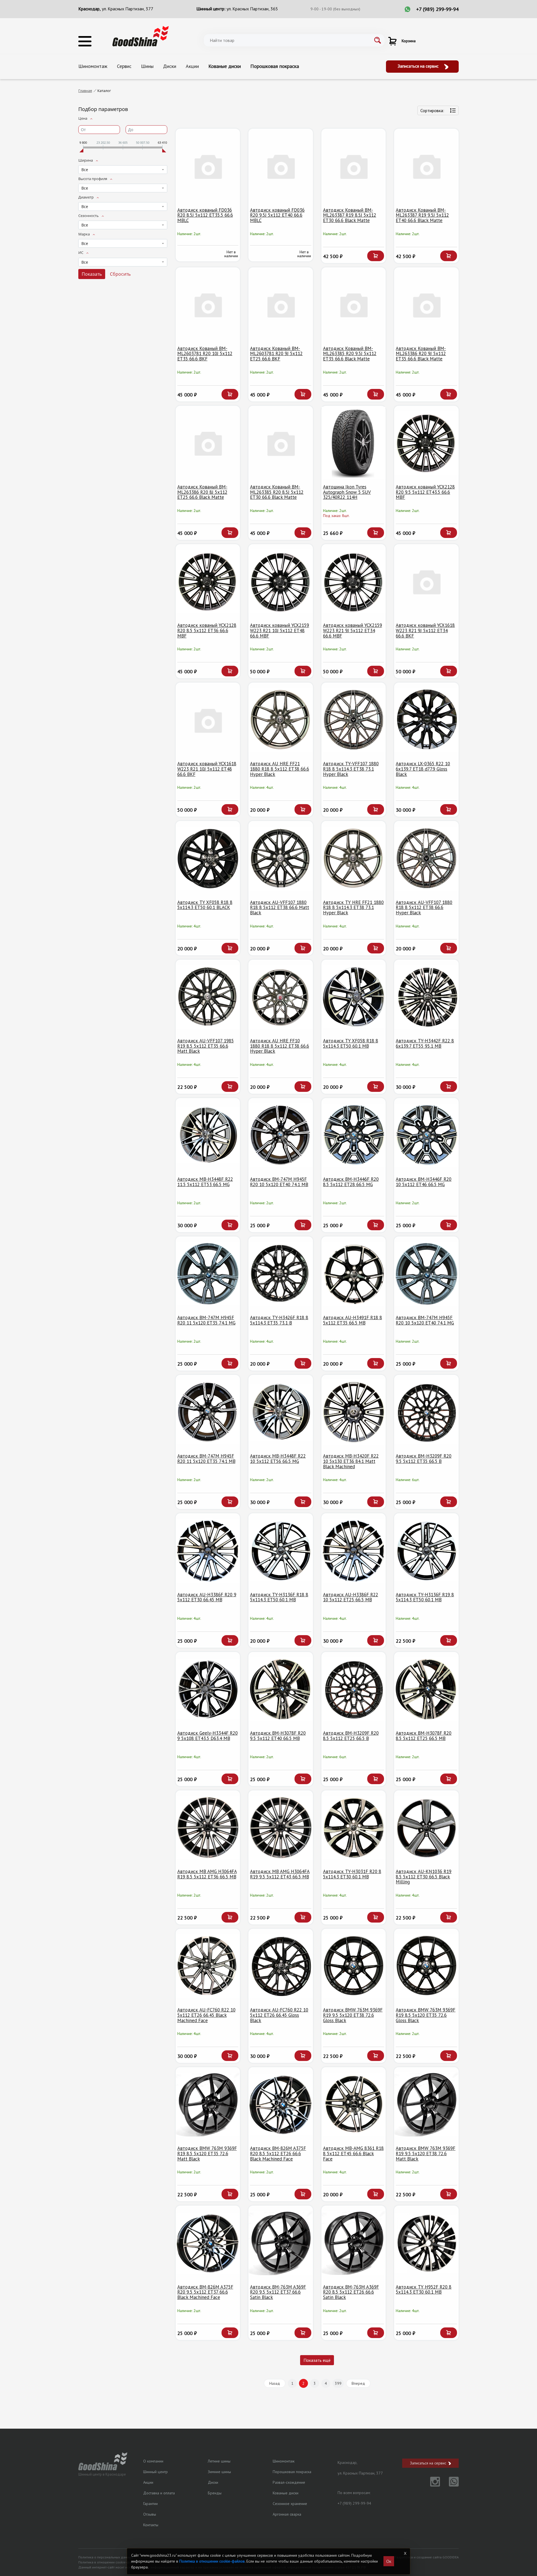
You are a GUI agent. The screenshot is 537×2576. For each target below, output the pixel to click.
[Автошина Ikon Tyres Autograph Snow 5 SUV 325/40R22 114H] (354, 443)
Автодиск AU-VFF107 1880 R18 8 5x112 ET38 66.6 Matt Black (280, 907)
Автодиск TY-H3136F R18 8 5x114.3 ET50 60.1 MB (279, 1597)
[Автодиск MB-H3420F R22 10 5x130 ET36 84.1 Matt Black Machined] (354, 1412)
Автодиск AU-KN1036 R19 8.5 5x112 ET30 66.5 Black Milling (424, 1877)
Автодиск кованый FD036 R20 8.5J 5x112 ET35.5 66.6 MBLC (205, 215)
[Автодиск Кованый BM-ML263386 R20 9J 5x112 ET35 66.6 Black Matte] (426, 305)
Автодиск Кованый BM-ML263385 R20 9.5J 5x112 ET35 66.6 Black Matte (350, 354)
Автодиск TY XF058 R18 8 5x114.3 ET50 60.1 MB (351, 1043)
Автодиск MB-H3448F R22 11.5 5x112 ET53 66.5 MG (205, 1182)
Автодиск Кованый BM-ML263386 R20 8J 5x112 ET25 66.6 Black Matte (202, 492)
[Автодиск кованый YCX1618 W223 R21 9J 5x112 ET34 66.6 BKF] (426, 581)
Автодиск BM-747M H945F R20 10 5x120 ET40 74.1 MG (425, 1320)
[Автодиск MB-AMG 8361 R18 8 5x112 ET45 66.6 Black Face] (354, 2104)
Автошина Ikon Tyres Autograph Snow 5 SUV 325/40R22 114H (347, 492)
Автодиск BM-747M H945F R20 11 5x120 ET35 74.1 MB (206, 1459)
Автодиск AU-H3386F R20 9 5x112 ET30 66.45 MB (207, 1597)
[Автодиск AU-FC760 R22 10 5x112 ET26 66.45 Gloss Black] (281, 1966)
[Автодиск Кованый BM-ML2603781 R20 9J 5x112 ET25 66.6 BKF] (281, 305)
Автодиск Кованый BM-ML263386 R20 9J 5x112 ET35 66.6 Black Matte (421, 354)
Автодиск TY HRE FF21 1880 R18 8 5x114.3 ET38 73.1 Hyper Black (353, 907)
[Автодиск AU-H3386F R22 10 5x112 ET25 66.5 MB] (354, 1551)
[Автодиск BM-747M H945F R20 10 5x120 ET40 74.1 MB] (281, 1135)
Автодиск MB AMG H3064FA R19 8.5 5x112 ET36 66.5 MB (207, 1874)
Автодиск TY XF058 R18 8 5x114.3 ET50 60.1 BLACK (205, 905)
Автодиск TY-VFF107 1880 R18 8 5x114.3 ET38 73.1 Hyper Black (351, 769)
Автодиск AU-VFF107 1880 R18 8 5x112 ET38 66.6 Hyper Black (424, 907)
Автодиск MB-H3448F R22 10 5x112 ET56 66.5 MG (278, 1459)
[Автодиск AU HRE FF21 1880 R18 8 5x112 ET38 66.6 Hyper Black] (281, 720)
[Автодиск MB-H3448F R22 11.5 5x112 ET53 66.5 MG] (208, 1135)
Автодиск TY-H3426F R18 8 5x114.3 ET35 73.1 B (279, 1320)
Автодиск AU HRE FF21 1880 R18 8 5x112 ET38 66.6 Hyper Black (280, 769)
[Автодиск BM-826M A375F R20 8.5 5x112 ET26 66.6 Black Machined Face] (281, 2104)
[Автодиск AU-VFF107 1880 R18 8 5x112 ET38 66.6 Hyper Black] (426, 858)
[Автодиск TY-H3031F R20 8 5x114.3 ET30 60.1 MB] (354, 1828)
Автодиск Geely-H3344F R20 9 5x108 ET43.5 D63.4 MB (208, 1736)
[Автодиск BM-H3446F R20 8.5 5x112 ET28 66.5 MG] (354, 1135)
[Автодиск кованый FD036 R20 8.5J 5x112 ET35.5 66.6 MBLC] (208, 166)
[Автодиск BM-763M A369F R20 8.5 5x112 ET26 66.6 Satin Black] (354, 2243)
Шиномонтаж (93, 66)
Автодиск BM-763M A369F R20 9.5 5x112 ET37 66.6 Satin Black (278, 2292)
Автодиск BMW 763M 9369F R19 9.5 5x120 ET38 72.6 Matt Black (426, 2153)
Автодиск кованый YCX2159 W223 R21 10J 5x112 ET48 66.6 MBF (280, 630)
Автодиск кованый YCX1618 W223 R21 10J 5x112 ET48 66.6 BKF (207, 769)
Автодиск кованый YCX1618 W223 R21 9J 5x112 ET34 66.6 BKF (425, 630)
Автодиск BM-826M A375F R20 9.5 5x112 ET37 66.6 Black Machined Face (205, 2292)
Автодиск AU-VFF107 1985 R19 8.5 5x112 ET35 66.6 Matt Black (206, 1046)
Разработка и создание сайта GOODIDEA (427, 2557)
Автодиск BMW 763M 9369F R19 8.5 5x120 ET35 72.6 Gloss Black (426, 2015)
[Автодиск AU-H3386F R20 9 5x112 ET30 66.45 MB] (208, 1551)
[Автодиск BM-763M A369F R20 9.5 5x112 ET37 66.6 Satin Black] (281, 2243)
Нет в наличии (231, 254)
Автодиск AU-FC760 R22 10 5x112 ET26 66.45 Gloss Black (279, 2015)
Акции (192, 66)
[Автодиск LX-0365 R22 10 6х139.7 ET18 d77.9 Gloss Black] (426, 720)
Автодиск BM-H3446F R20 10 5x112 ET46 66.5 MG (424, 1182)
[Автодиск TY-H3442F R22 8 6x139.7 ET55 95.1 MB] (426, 997)
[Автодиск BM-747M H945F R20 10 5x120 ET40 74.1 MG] (426, 1274)
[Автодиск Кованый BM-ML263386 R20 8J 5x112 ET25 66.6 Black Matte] (208, 443)
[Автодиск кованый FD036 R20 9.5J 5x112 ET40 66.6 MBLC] (281, 166)
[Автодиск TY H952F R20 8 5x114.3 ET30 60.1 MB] (426, 2243)
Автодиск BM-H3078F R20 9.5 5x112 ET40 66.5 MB (278, 1736)
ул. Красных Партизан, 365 (252, 9)
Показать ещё (317, 2360)
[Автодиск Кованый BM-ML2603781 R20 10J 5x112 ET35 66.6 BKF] (208, 305)
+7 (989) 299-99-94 (437, 9)
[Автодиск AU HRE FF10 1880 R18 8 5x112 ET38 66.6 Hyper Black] (281, 997)
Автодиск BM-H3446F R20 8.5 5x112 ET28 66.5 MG (351, 1182)
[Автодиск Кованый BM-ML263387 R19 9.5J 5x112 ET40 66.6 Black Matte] (426, 166)
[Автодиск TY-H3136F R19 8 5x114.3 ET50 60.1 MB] (426, 1551)
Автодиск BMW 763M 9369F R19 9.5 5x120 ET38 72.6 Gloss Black (353, 2015)
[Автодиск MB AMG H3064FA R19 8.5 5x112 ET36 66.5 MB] (208, 1828)
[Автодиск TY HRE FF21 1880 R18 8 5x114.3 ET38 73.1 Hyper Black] (354, 858)
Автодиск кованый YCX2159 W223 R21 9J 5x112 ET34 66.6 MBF (353, 630)
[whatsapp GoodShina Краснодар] (450, 2485)
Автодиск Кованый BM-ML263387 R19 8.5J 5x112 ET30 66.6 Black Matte (350, 215)
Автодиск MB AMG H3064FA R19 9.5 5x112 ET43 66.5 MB (280, 1874)
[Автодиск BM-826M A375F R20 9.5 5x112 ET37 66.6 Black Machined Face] (208, 2243)
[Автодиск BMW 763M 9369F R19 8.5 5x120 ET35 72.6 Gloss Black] (426, 1966)
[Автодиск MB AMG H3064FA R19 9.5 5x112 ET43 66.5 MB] (281, 1828)
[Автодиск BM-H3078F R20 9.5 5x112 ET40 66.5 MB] (281, 1689)
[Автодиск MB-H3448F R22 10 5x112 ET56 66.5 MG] (281, 1412)
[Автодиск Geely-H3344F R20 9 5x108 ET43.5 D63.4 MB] (208, 1689)
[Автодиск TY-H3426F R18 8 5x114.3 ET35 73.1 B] (281, 1274)
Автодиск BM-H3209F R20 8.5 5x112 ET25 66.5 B (351, 1736)
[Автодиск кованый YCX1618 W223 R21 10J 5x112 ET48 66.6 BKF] (208, 720)
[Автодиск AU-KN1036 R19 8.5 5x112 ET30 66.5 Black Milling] (426, 1828)
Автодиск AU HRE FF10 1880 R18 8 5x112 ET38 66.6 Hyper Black (280, 1046)
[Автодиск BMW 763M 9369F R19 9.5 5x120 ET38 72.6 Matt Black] (426, 2104)
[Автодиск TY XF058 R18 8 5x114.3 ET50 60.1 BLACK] (208, 858)
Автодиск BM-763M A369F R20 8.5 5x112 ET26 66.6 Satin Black (351, 2292)
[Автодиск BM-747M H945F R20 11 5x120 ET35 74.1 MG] (208, 1274)
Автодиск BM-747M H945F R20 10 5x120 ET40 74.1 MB (279, 1182)
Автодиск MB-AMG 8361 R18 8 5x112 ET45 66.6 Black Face (353, 2153)
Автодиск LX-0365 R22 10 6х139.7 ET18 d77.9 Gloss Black (423, 769)
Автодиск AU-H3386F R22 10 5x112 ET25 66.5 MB (351, 1597)
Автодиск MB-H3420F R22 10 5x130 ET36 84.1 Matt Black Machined (351, 1461)
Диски (170, 66)
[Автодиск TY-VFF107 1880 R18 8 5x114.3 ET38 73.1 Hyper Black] (354, 720)
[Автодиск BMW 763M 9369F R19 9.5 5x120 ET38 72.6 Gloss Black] (354, 1966)
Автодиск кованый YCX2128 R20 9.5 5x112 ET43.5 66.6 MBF (425, 492)
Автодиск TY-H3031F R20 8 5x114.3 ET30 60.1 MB (352, 1874)
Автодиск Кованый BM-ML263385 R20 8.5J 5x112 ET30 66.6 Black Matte (277, 492)
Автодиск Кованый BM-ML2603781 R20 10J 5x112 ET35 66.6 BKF (205, 354)
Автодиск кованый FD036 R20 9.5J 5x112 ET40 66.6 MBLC (277, 215)
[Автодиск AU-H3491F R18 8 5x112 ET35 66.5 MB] (354, 1274)
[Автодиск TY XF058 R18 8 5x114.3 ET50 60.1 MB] (354, 997)
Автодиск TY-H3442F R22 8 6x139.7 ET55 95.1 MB (425, 1043)
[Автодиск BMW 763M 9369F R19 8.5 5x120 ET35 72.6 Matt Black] (208, 2104)
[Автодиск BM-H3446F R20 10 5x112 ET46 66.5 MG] (426, 1135)
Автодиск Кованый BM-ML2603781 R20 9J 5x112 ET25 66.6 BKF (276, 354)
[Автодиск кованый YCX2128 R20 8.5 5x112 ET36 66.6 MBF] (208, 581)
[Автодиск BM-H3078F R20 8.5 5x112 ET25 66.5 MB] (426, 1689)
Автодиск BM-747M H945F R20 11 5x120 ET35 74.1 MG (206, 1320)
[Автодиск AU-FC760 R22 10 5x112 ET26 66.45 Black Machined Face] (208, 1966)
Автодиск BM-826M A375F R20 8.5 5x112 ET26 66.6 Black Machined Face (278, 2153)
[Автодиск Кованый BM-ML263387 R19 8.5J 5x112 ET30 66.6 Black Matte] (354, 166)
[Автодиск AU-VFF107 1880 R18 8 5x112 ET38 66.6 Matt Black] (281, 858)
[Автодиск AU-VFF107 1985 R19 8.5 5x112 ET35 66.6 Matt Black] (208, 997)
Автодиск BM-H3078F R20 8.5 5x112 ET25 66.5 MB (424, 1736)
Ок (389, 2561)
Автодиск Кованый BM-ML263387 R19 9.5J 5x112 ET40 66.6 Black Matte (422, 215)
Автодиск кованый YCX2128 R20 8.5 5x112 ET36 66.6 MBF (207, 630)
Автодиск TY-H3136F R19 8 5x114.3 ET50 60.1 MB (425, 1597)
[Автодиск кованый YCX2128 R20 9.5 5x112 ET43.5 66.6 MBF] (426, 443)
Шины (147, 66)
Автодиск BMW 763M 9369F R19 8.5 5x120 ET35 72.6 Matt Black (207, 2153)
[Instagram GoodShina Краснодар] (432, 2485)
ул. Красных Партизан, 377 (128, 9)
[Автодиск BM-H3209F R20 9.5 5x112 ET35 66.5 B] (426, 1412)
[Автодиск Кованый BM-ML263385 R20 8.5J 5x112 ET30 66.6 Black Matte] (281, 443)
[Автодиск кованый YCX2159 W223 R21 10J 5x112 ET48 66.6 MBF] (281, 581)
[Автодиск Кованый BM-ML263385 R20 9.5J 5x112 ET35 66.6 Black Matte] (354, 305)
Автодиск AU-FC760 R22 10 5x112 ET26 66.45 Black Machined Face (206, 2015)
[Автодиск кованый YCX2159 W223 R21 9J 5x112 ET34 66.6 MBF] (354, 581)
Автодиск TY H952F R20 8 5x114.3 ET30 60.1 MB (424, 2290)
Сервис (124, 66)
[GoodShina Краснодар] (141, 36)
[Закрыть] (405, 2553)
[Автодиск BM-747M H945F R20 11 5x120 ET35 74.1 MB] (208, 1412)
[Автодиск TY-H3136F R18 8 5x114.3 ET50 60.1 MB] (281, 1551)
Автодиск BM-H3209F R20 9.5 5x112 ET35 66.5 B (424, 1459)
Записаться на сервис (419, 66)
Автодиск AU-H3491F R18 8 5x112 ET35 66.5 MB (353, 1320)
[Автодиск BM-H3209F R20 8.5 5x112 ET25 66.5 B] (354, 1689)
